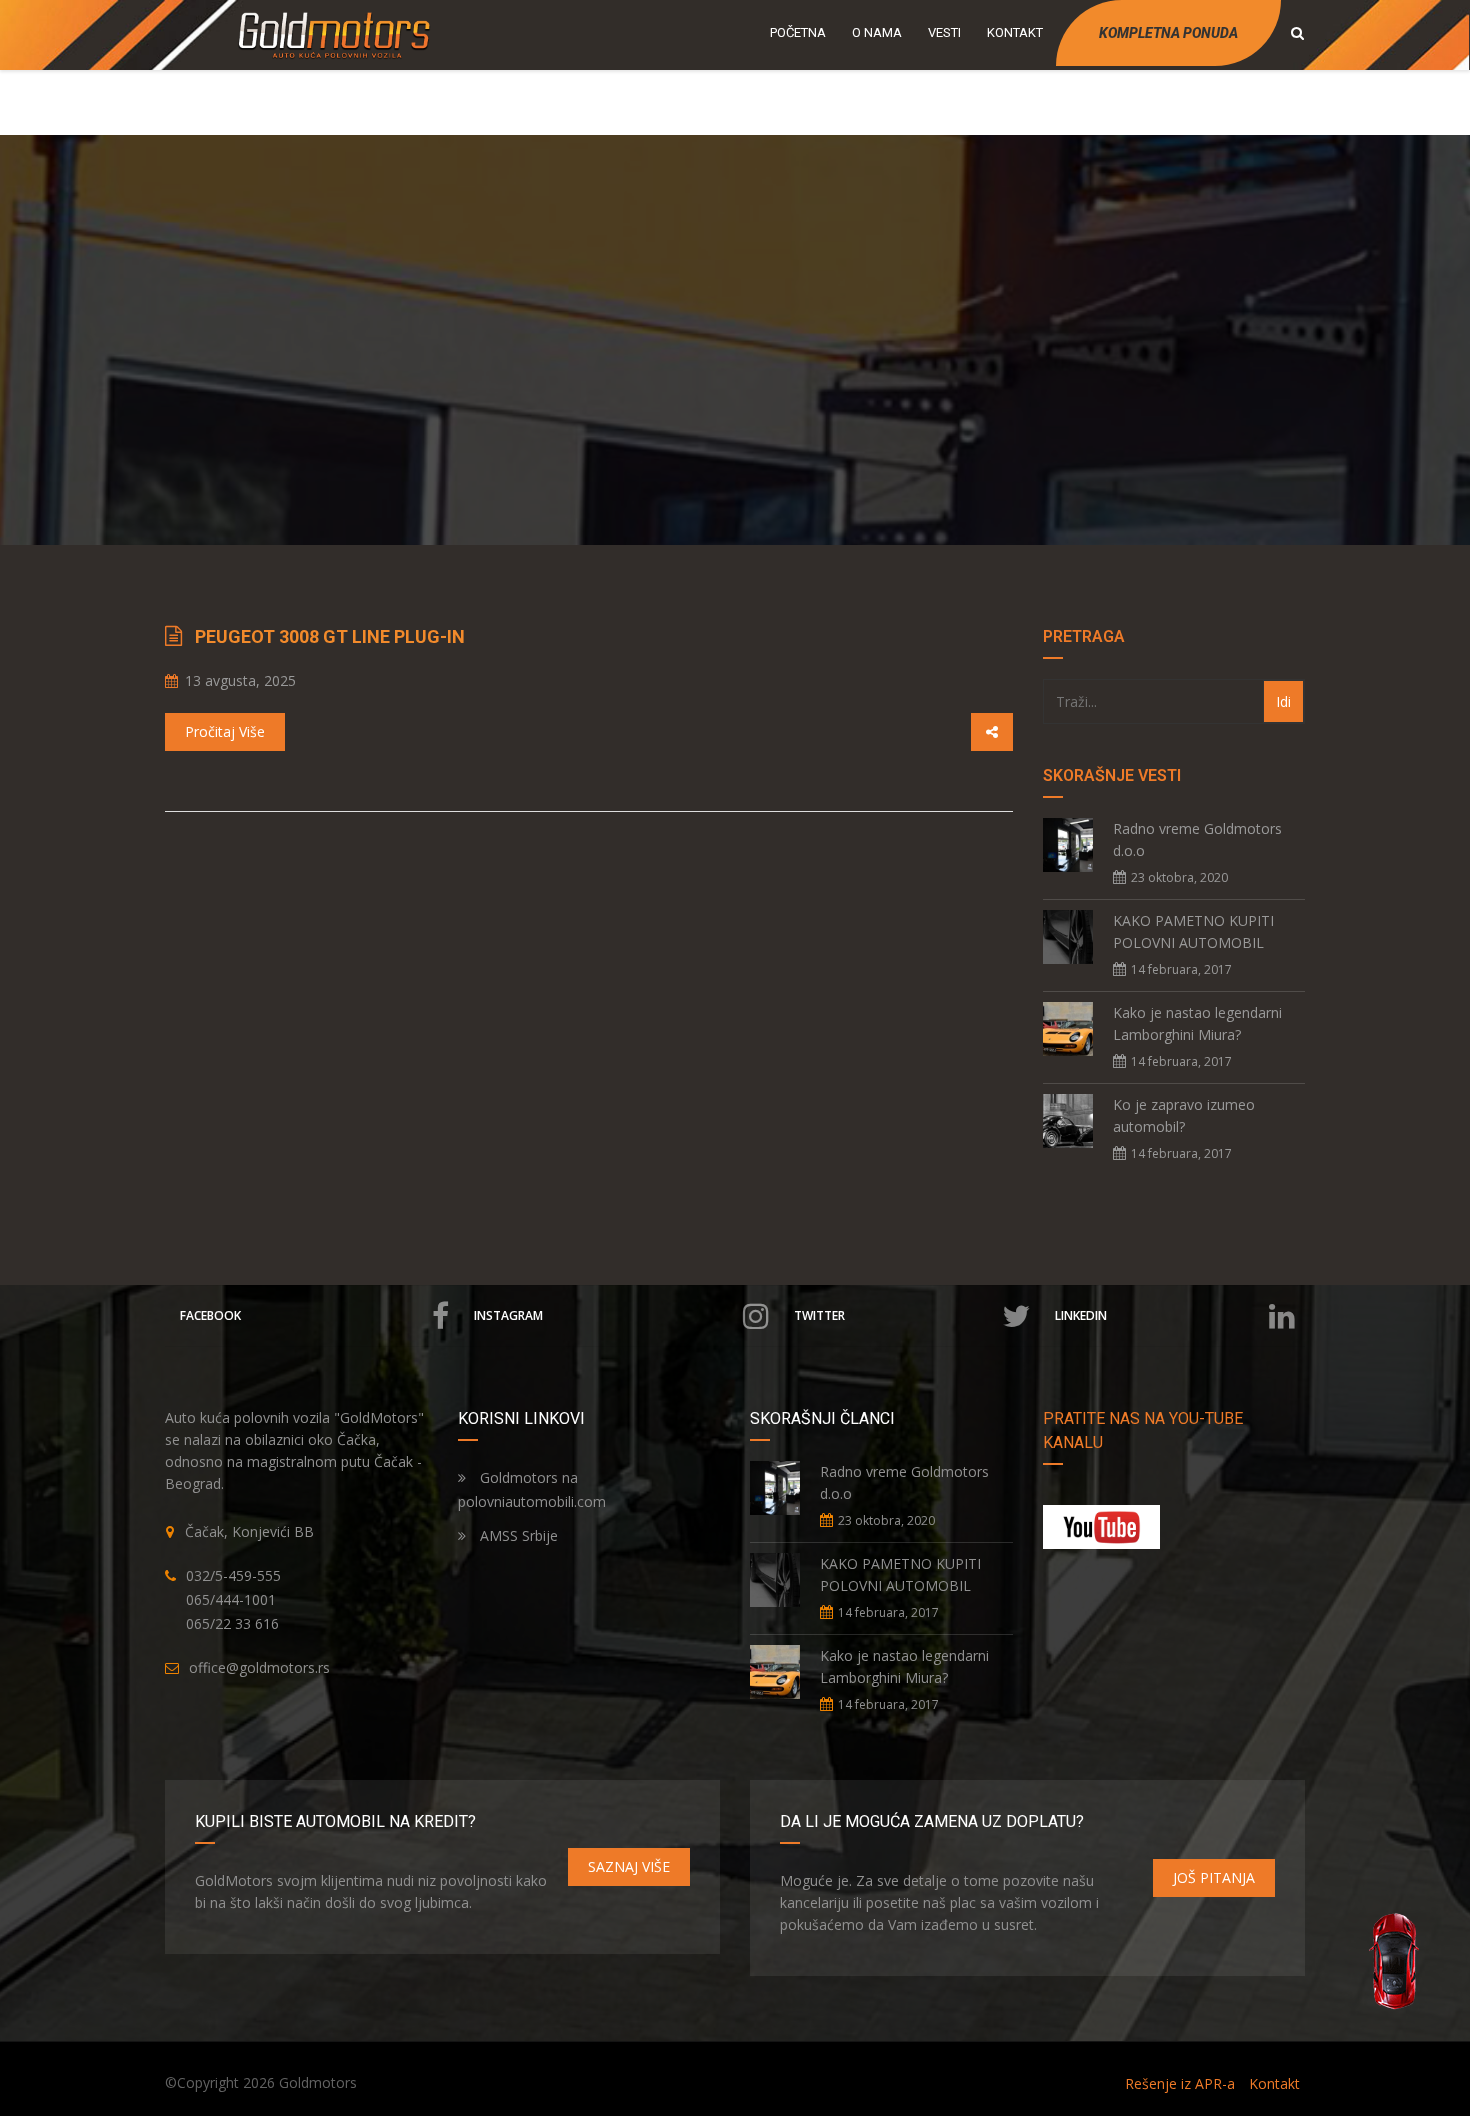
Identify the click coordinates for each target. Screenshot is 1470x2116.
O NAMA (877, 32)
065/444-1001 (231, 1599)
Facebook (210, 1315)
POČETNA (798, 32)
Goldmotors (318, 2082)
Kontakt (1274, 2083)
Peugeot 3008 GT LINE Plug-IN (330, 636)
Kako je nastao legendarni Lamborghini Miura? (1197, 1023)
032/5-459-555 (233, 1575)
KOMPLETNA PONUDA (1168, 33)
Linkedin (1081, 1315)
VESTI (944, 32)
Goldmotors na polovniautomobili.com (532, 1489)
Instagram (508, 1315)
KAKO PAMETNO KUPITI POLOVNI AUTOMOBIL (1193, 931)
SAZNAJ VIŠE (629, 1866)
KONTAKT (1015, 32)
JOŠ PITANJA (1214, 1877)
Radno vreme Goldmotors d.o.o (1197, 839)
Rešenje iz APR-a (1180, 2083)
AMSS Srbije (517, 1535)
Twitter (819, 1315)
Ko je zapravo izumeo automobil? (1184, 1115)
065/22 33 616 (232, 1623)
